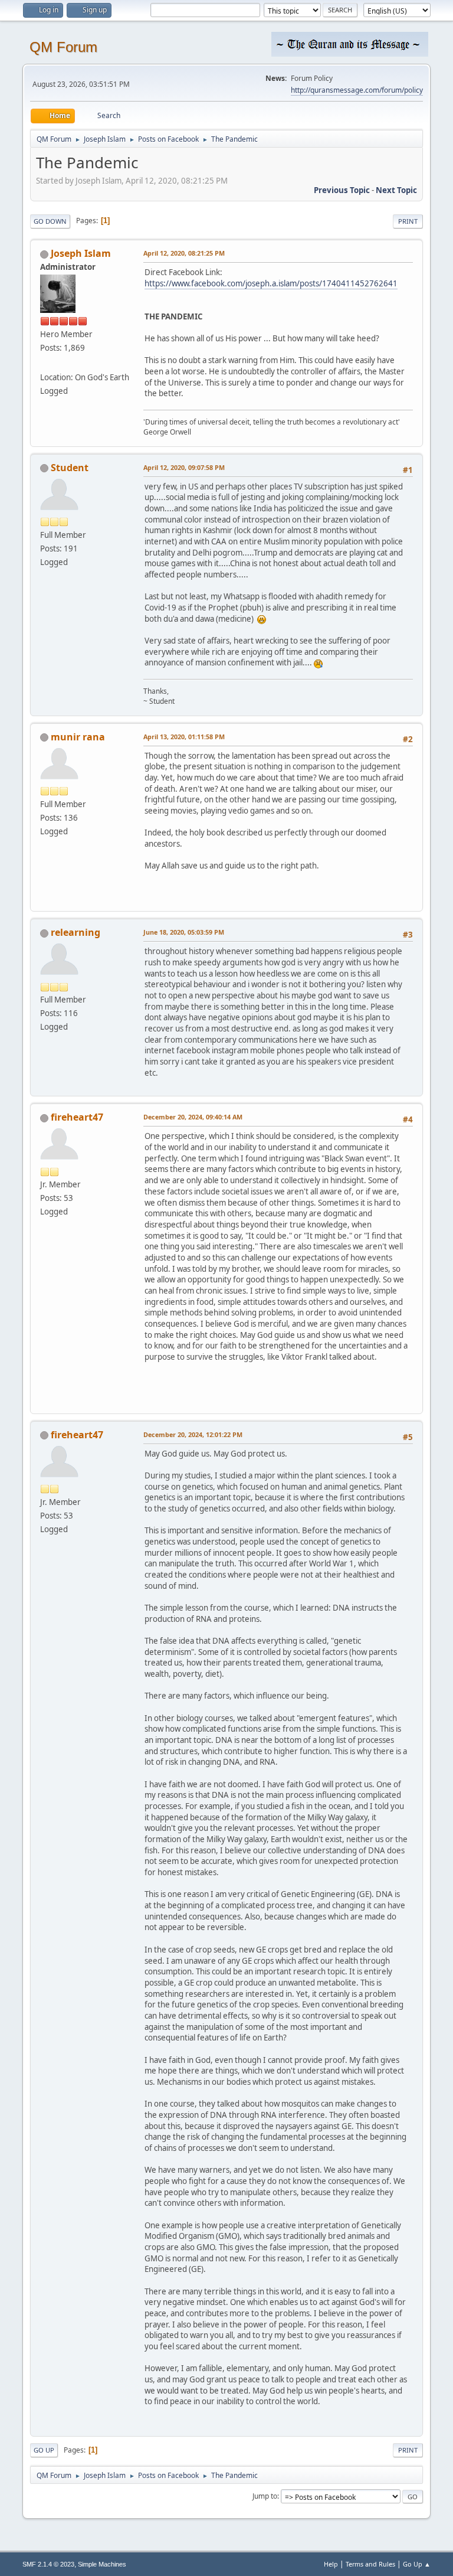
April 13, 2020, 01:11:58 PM (184, 737)
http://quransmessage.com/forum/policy (357, 90)
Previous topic (342, 190)
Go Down (50, 221)
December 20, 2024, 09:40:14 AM (193, 1117)
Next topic (396, 190)
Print (408, 221)
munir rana (78, 737)
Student (70, 468)
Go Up (44, 2450)
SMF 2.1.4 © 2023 (48, 2564)
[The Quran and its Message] (45, 363)
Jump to (265, 2496)
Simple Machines (102, 2564)
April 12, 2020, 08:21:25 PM (184, 253)
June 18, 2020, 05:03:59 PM (184, 932)
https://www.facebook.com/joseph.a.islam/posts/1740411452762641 (271, 283)
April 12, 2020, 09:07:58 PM (184, 467)
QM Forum (63, 47)
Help (331, 2564)
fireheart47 (77, 1117)
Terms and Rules (370, 2564)
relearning (75, 932)
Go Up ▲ (417, 2564)
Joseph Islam (81, 253)
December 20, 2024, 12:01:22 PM (193, 1434)
